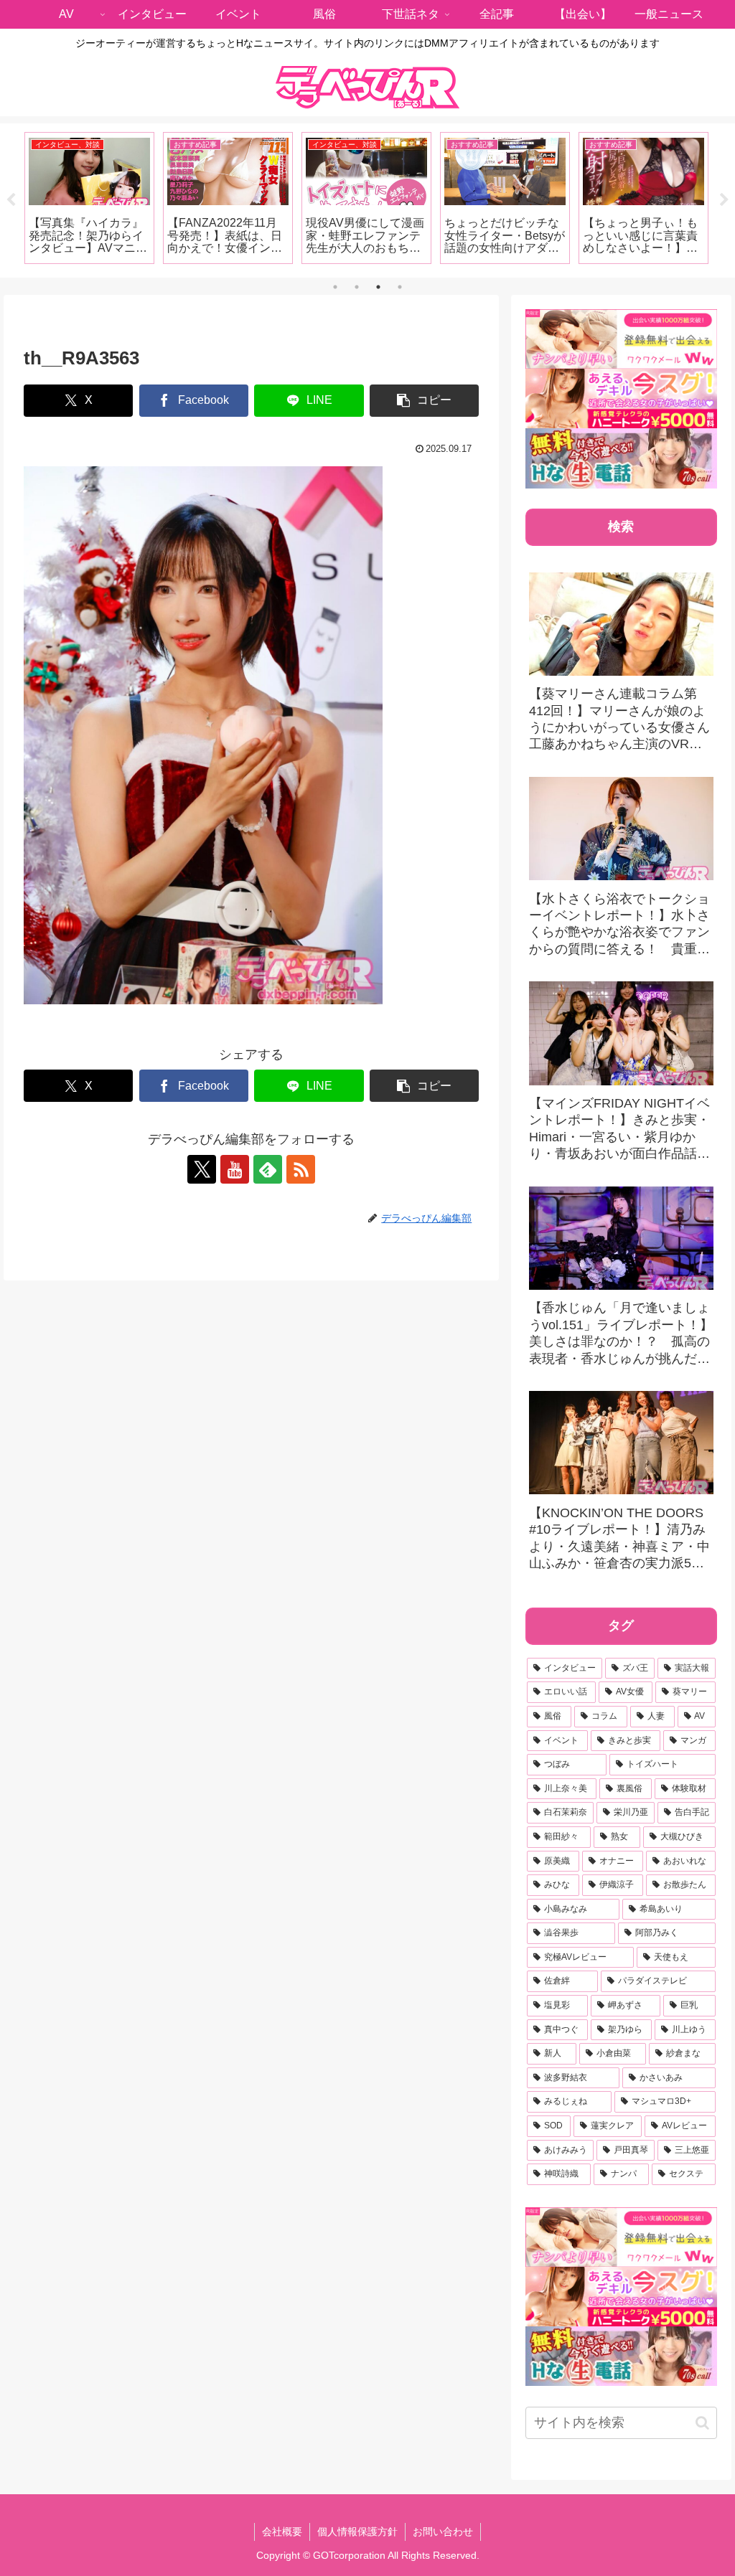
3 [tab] (378, 287)
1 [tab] (335, 287)
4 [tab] (400, 287)
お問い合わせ (443, 2532)
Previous (11, 200)
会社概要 (282, 2532)
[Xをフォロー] (202, 1169)
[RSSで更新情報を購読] (301, 1169)
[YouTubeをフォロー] (235, 1169)
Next (724, 200)
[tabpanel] (89, 198)
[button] (424, 401)
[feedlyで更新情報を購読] (268, 1169)
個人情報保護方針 (357, 2532)
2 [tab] (357, 287)
